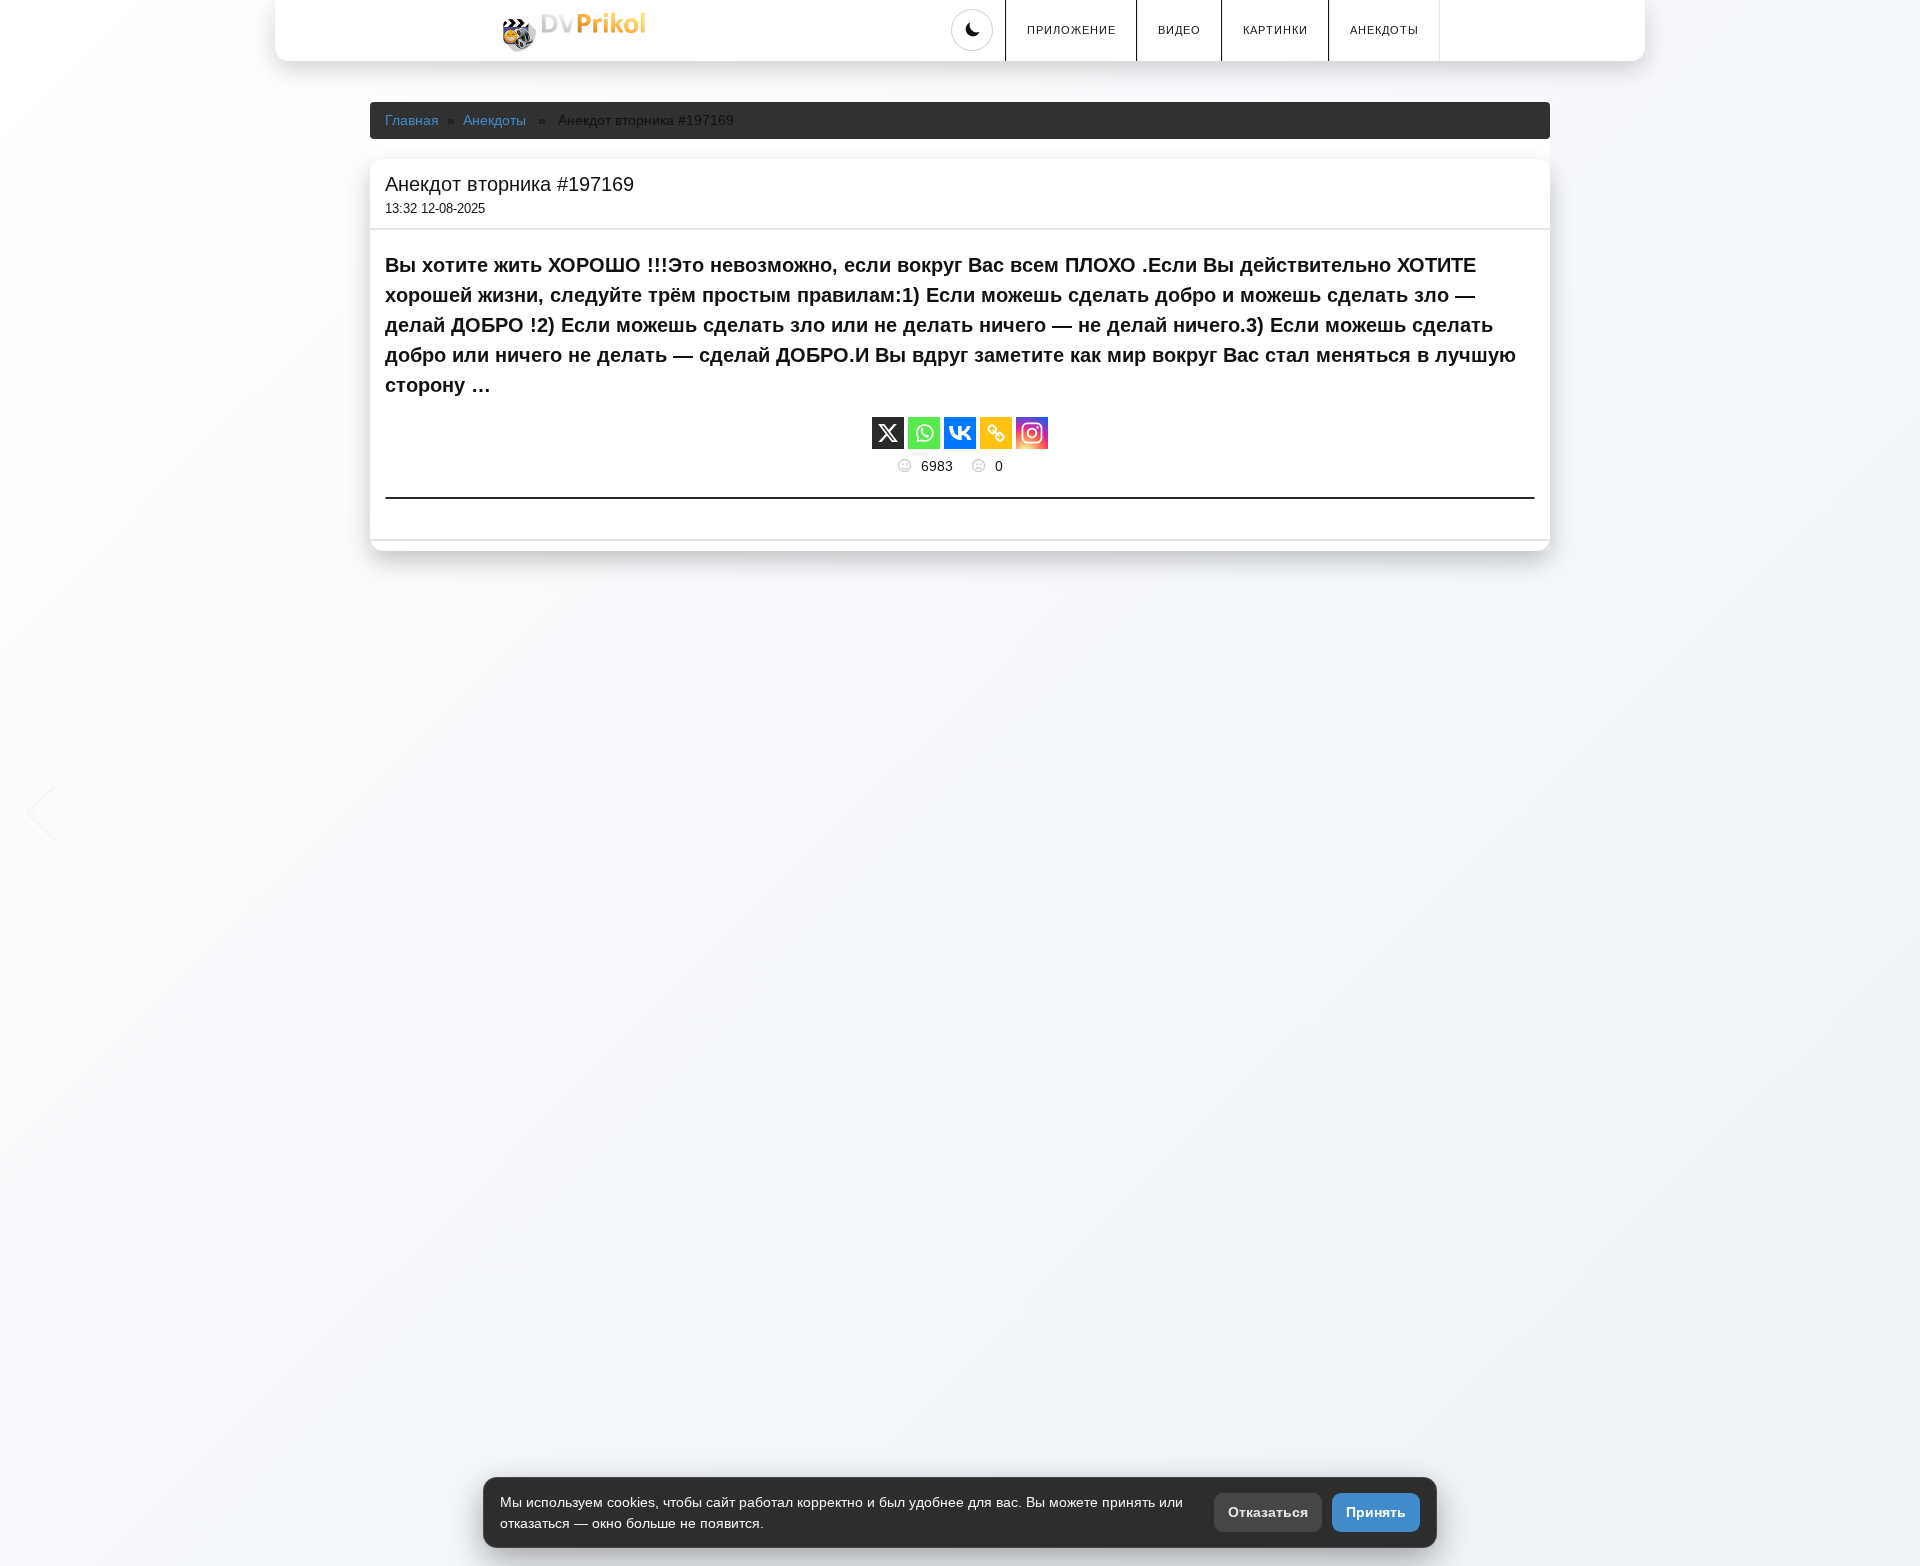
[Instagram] (1032, 433)
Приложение (1071, 30)
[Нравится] (907, 466)
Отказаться (1268, 1512)
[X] (888, 433)
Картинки (1275, 30)
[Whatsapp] (924, 433)
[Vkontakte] (960, 433)
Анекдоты (1384, 30)
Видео (1179, 30)
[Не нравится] (981, 466)
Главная (412, 120)
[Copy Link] (996, 433)
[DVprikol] (571, 32)
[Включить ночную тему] (972, 30)
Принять (1376, 1512)
